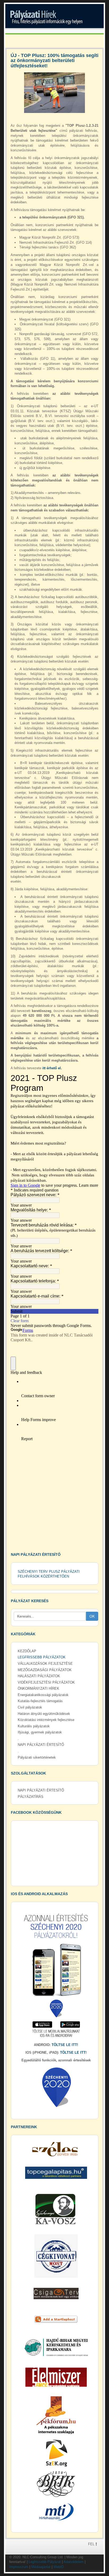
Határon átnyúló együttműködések (44, 1714)
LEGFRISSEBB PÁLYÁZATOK (42, 1657)
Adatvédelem (74, 2562)
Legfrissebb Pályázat (45, 2562)
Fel (92, 2544)
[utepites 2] (54, 93)
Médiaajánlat (41, 2567)
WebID (59, 2567)
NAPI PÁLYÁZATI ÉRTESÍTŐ (41, 1745)
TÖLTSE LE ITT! (65, 2045)
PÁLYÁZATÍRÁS (31, 1797)
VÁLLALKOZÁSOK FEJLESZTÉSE (45, 1664)
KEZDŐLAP (27, 1651)
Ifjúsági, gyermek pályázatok (40, 1732)
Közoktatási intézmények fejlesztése (46, 1720)
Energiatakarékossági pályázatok (43, 1695)
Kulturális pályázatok (34, 1726)
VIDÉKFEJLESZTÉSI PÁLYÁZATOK (46, 1682)
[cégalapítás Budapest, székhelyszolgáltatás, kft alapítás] (56, 2173)
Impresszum (19, 2567)
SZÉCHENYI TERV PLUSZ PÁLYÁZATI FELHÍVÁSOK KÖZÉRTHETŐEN (49, 1574)
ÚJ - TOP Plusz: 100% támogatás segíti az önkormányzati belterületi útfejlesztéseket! (54, 61)
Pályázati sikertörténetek (37, 1757)
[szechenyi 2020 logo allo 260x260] (56, 2087)
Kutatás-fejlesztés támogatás (40, 1701)
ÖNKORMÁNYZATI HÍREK (38, 1688)
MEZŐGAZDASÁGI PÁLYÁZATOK (45, 1670)
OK (92, 1616)
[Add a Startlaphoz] (56, 2319)
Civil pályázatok (30, 1707)
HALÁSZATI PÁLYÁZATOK (39, 1676)
